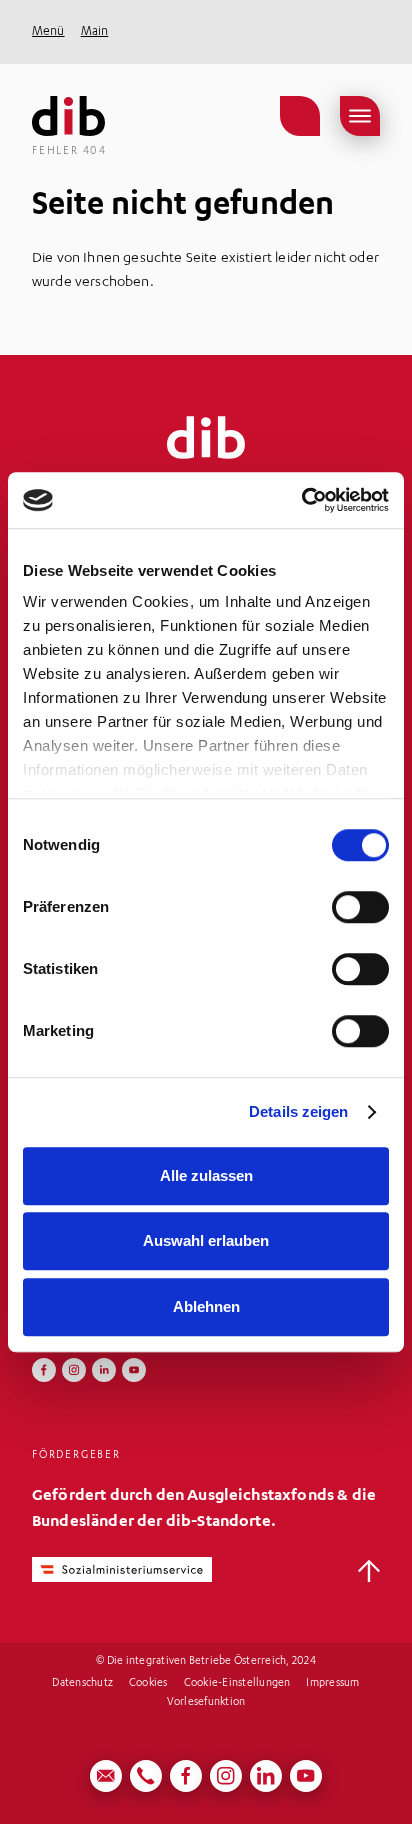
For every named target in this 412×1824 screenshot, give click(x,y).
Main (95, 32)
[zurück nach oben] (369, 1571)
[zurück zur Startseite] (206, 437)
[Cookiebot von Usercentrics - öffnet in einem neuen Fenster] (301, 500)
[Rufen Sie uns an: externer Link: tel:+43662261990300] (146, 1776)
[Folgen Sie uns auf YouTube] (134, 1370)
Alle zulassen (206, 1175)
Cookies (148, 1684)
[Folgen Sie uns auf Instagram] (74, 1370)
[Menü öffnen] (360, 116)
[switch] (360, 907)
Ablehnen (206, 1306)
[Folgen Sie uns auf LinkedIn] (104, 1370)
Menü (48, 32)
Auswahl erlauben (206, 1240)
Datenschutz (82, 1684)
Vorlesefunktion (206, 1703)
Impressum (332, 1684)
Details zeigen (298, 1111)
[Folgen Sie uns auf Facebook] (44, 1370)
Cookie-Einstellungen (237, 1684)
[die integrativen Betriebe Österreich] (68, 116)
